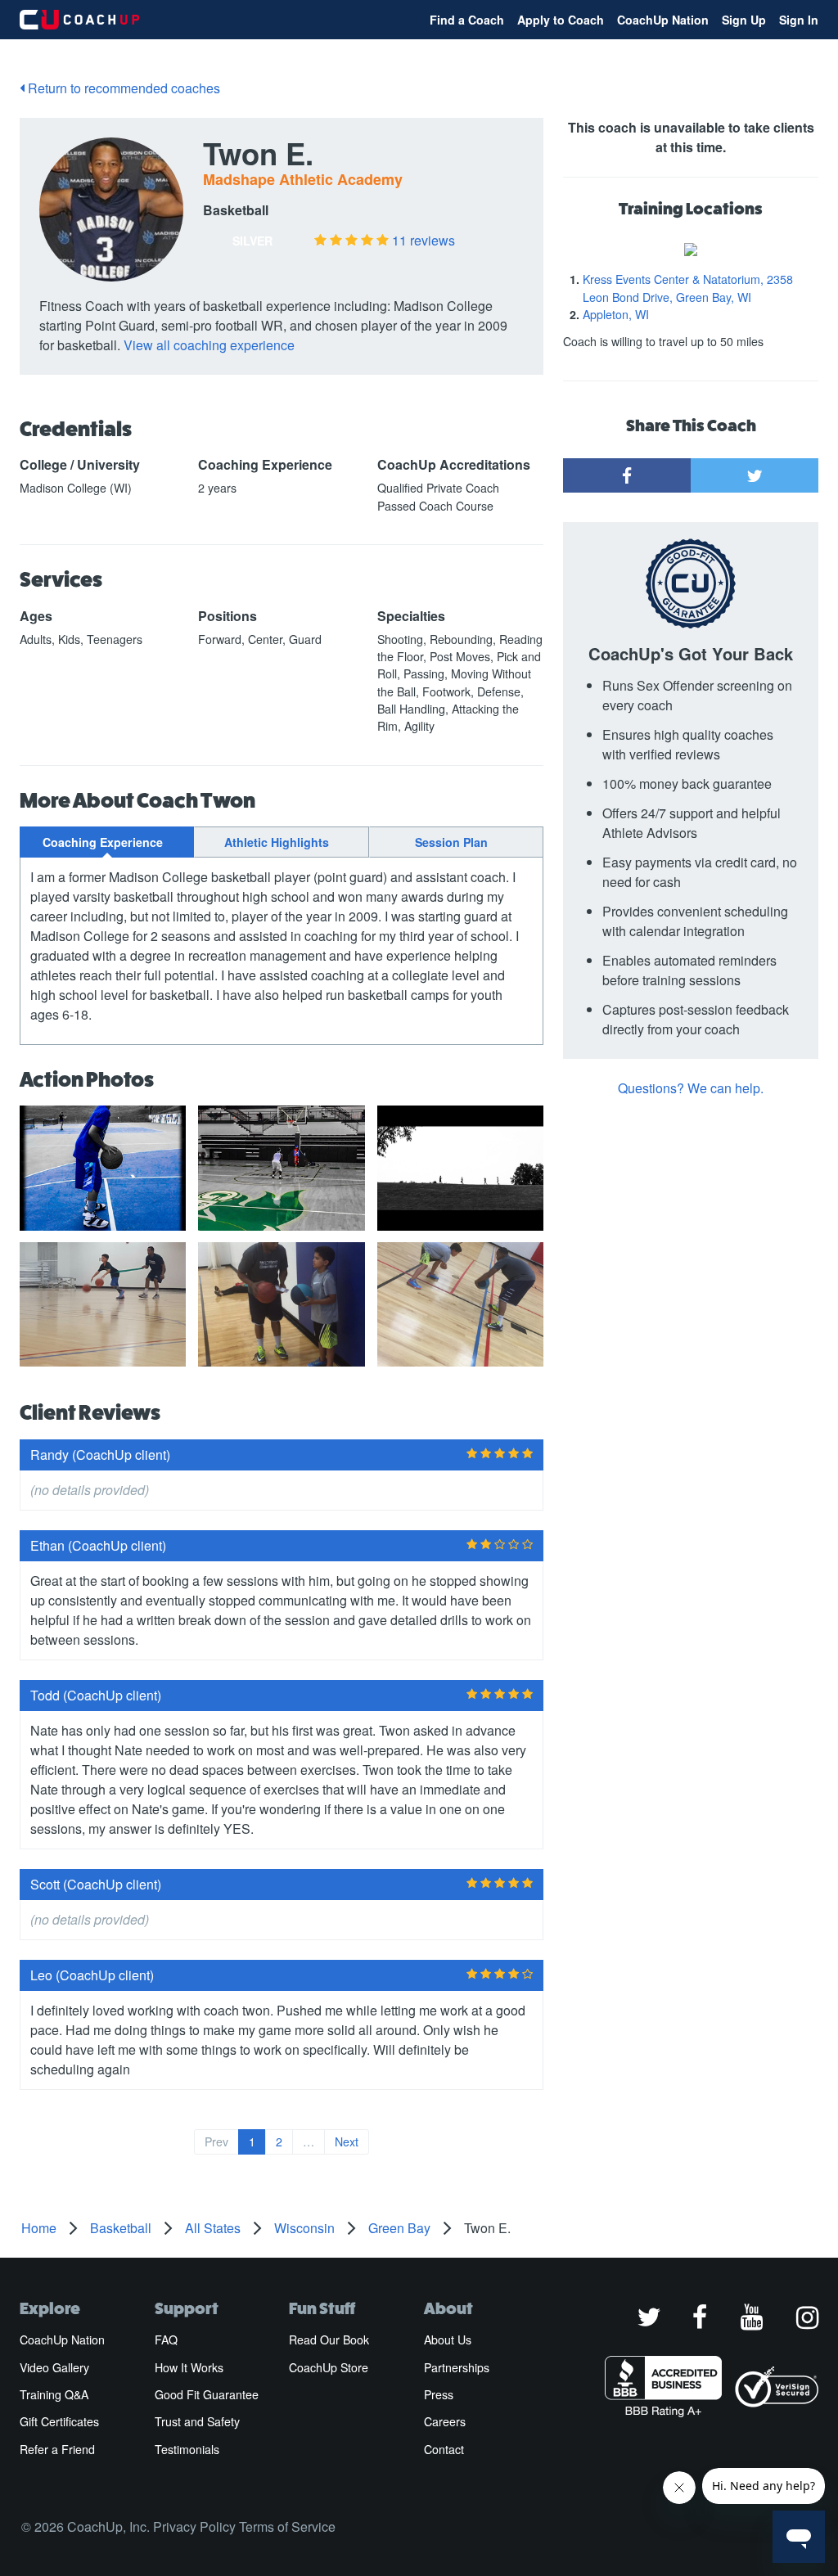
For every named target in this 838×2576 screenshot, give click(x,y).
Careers (445, 2421)
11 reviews (424, 240)
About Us (448, 2340)
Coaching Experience (103, 842)
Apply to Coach (561, 20)
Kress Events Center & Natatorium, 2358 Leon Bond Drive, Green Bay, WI (688, 288)
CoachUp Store (329, 2367)
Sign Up (744, 20)
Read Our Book (329, 2340)
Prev (216, 2141)
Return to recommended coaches (122, 88)
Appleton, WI (616, 314)
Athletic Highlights (277, 842)
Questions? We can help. (691, 1088)
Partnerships (457, 2367)
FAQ (166, 2340)
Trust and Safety (197, 2421)
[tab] (107, 842)
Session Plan (451, 842)
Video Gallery (54, 2367)
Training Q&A (54, 2394)
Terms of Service (287, 2526)
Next (347, 2141)
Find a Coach (467, 20)
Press (439, 2394)
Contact (444, 2449)
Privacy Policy (194, 2526)
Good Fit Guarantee (207, 2394)
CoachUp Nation (663, 20)
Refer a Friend (57, 2449)
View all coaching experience (209, 345)
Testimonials (187, 2449)
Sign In (799, 20)
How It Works (189, 2367)
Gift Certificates (59, 2421)
